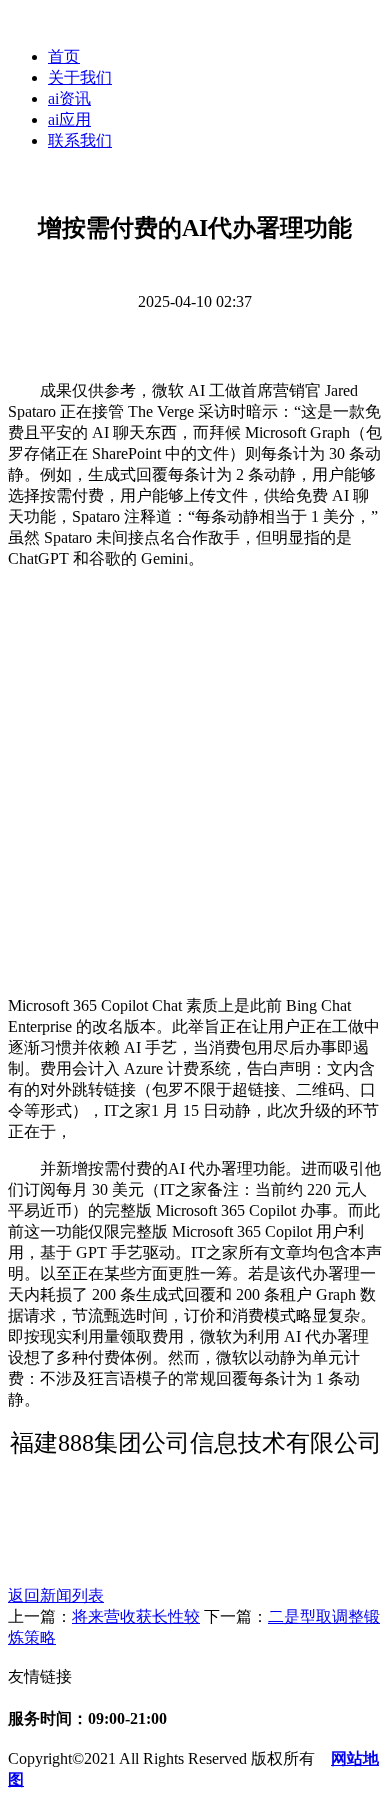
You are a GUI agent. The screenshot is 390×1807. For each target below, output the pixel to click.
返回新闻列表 (56, 1595)
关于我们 (80, 77)
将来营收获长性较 (136, 1616)
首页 (64, 56)
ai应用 (69, 119)
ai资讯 (69, 98)
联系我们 (80, 140)
